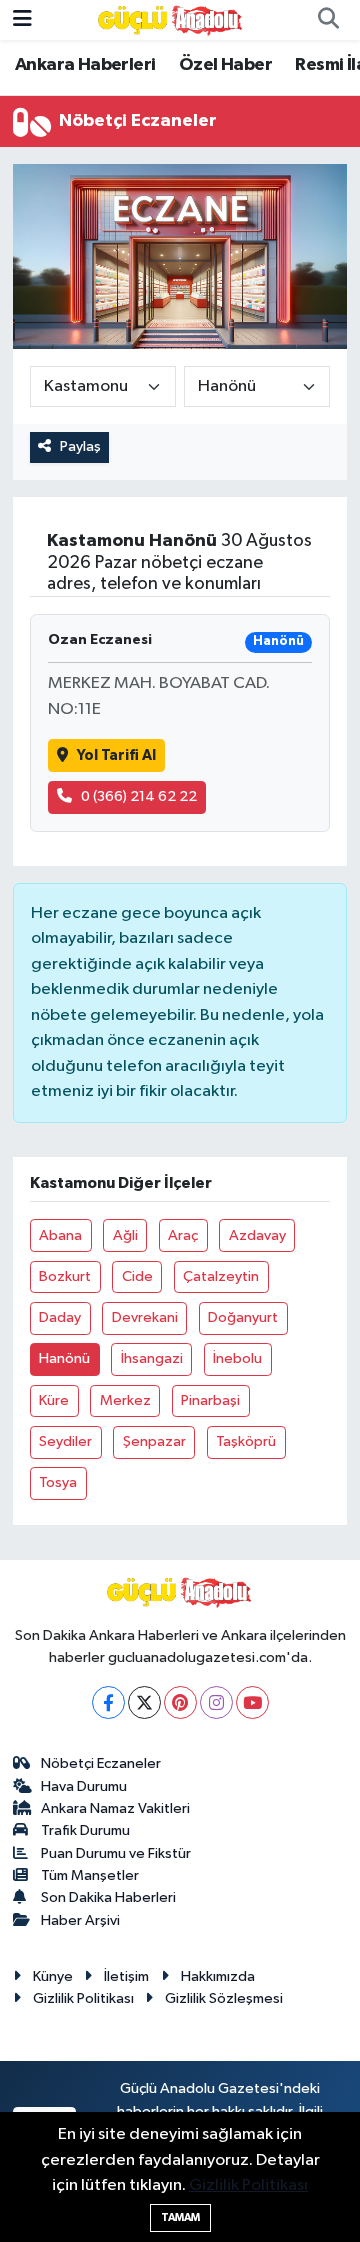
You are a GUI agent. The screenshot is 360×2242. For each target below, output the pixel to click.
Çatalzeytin (221, 1276)
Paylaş (80, 446)
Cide (137, 1276)
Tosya (58, 1482)
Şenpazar (154, 1441)
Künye (53, 1976)
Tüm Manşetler (90, 1875)
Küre (54, 1400)
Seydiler (65, 1441)
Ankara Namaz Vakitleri (115, 1808)
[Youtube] (252, 1702)
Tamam (180, 2217)
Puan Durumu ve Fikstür (116, 1853)
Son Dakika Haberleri (108, 1897)
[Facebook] (108, 1702)
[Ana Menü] (22, 19)
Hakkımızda (218, 1976)
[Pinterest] (180, 1702)
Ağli (125, 1235)
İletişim (126, 1976)
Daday (60, 1317)
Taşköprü (246, 1441)
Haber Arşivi (80, 1920)
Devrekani (145, 1317)
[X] (144, 1702)
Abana (60, 1235)
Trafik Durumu (85, 1830)
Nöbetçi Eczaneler (101, 1763)
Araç (183, 1235)
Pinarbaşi (210, 1400)
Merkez (125, 1400)
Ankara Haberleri (85, 65)
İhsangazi (152, 1358)
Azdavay (257, 1235)
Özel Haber (225, 65)
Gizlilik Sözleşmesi (224, 1998)
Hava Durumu (84, 1786)
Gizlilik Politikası (83, 1998)
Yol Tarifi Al (116, 755)
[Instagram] (216, 1702)
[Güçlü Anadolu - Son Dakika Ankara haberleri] (171, 19)
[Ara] (328, 20)
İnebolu (237, 1358)
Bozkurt (65, 1276)
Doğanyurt (243, 1317)
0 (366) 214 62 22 (139, 796)
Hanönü (64, 1358)
